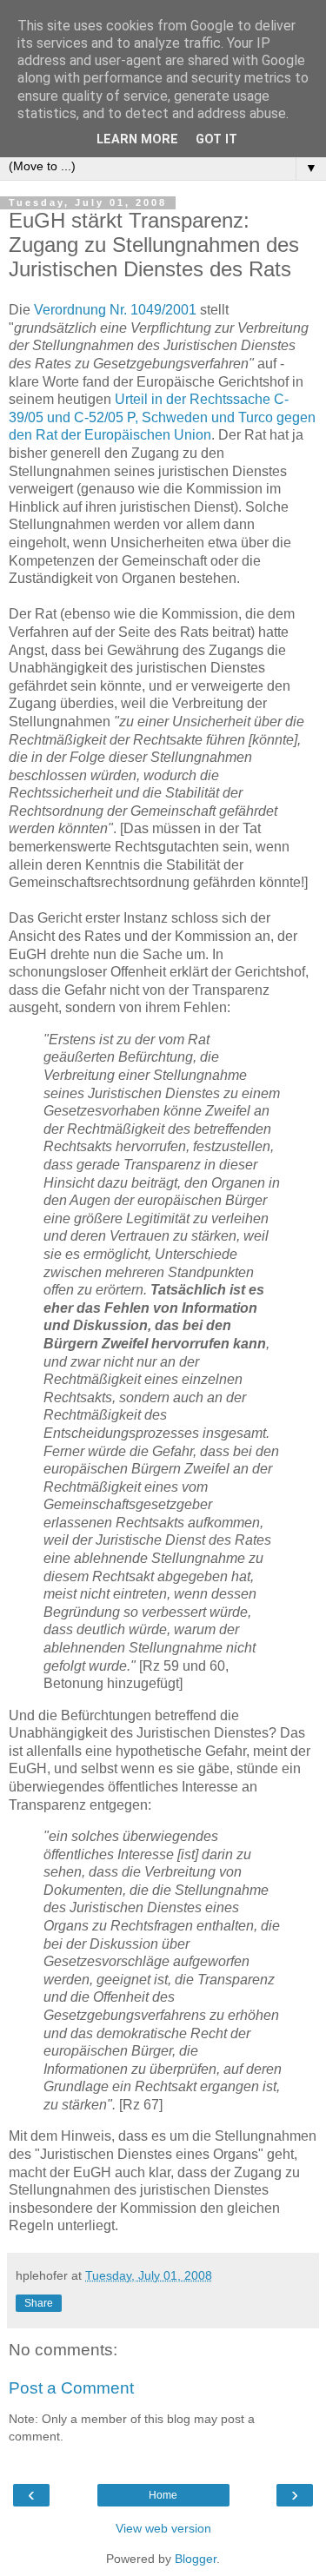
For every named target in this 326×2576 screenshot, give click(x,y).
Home (163, 2495)
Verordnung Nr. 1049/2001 (115, 310)
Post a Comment (71, 2388)
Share (39, 2303)
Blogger (196, 2559)
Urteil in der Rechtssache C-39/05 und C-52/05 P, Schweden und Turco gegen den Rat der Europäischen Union (162, 417)
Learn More (137, 139)
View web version (163, 2528)
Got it (216, 139)
